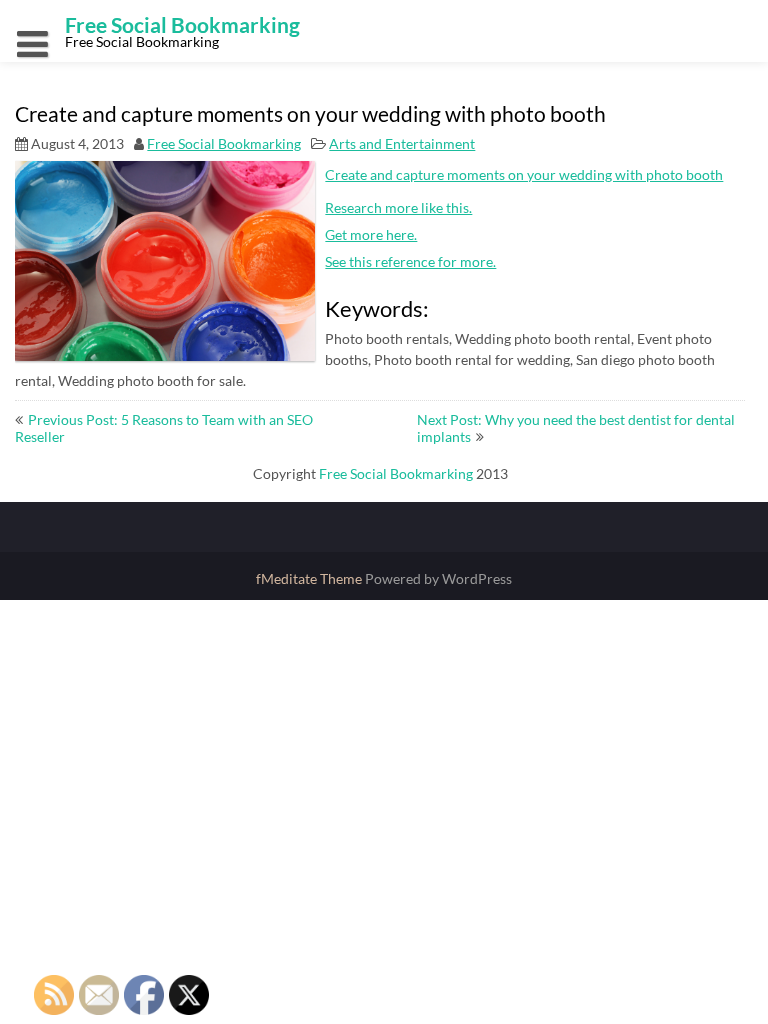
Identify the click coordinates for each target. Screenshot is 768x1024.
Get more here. (371, 234)
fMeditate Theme (310, 578)
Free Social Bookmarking (224, 143)
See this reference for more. (410, 261)
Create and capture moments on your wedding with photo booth (524, 174)
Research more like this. (398, 207)
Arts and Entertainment (402, 143)
